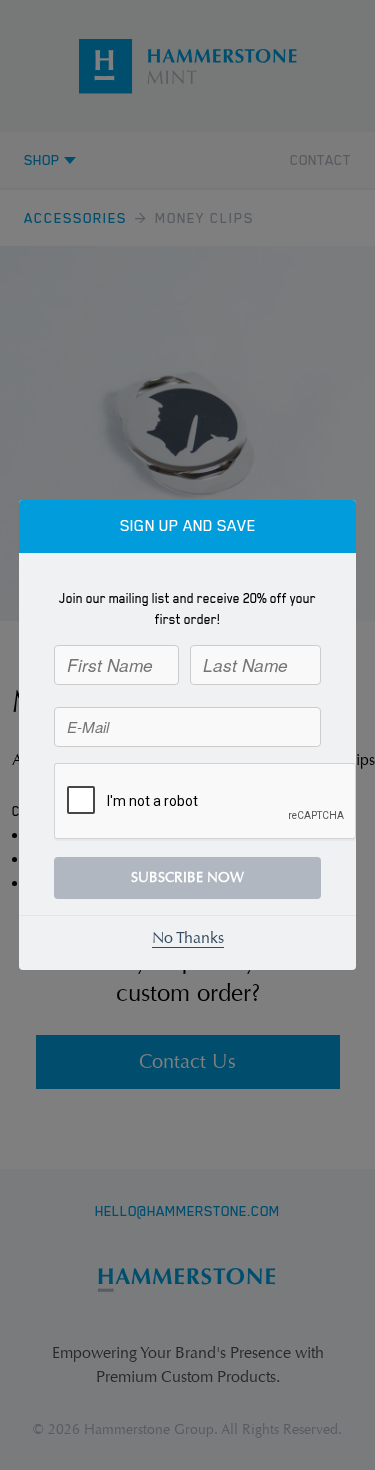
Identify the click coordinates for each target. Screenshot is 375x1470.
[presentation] (206, 802)
